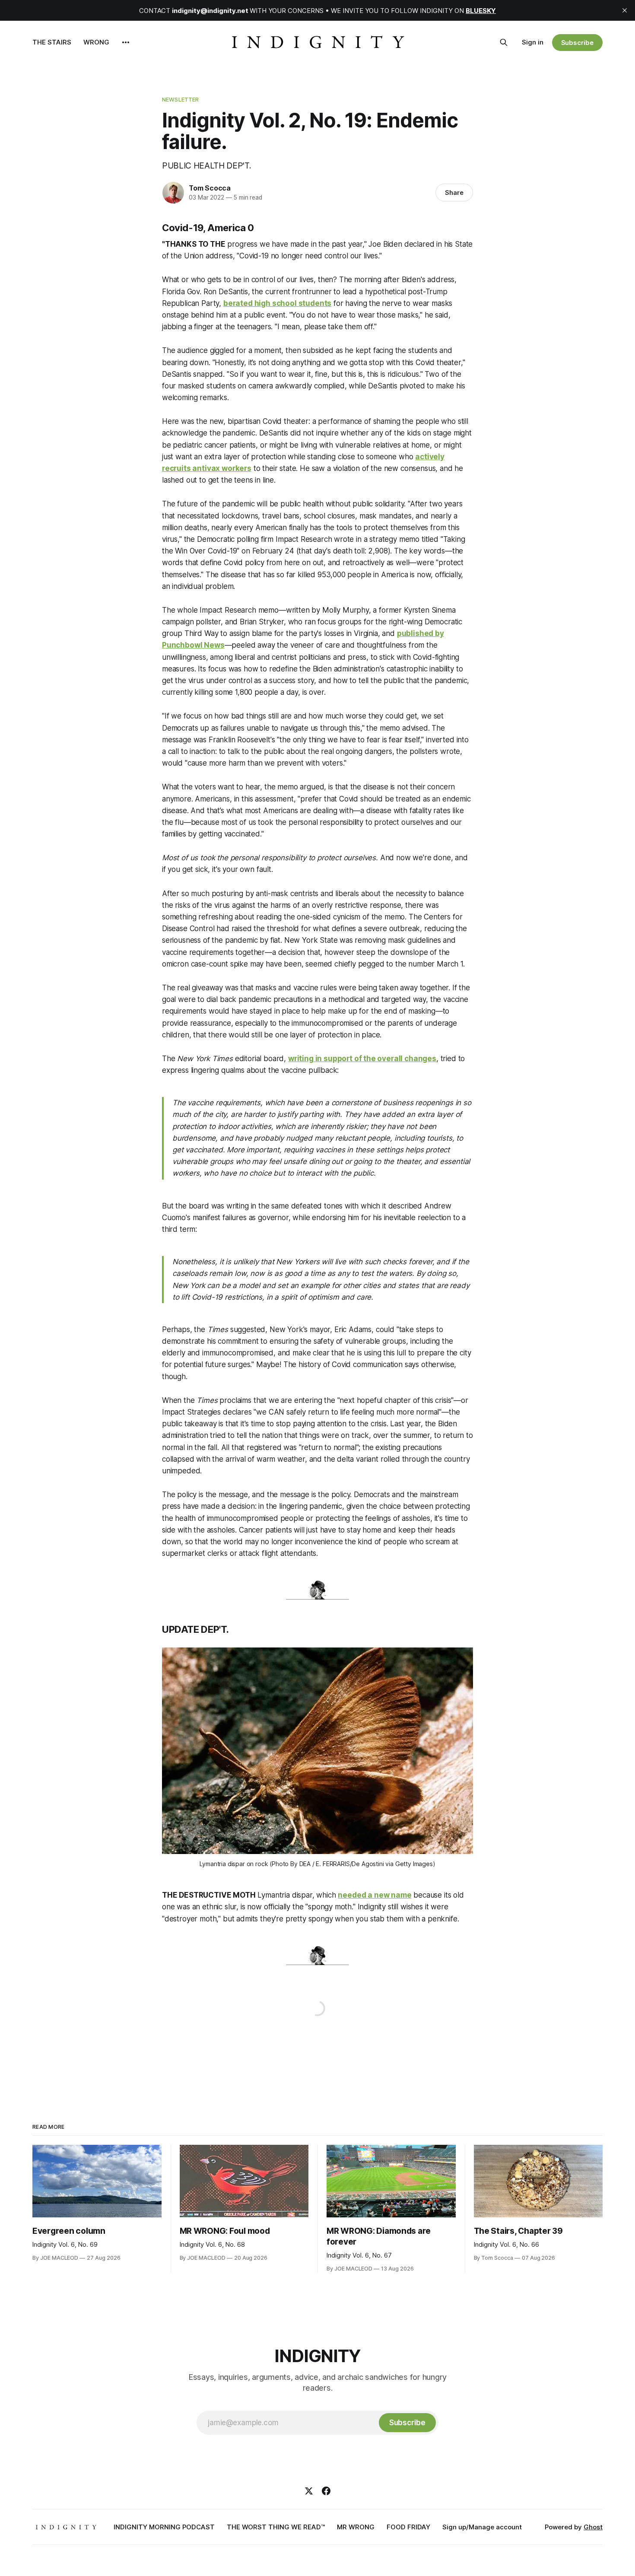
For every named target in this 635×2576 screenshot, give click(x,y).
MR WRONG (356, 2527)
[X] (309, 2491)
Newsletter (180, 99)
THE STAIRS (52, 42)
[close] (625, 10)
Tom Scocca (210, 188)
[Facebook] (326, 2491)
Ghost (593, 2527)
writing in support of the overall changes (362, 1059)
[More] (126, 42)
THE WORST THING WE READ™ (276, 2527)
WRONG (96, 42)
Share (454, 192)
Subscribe (577, 43)
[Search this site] (504, 42)
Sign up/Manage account (482, 2527)
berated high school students (277, 303)
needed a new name (375, 1895)
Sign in (533, 42)
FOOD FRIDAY (408, 2527)
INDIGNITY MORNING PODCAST (164, 2527)
